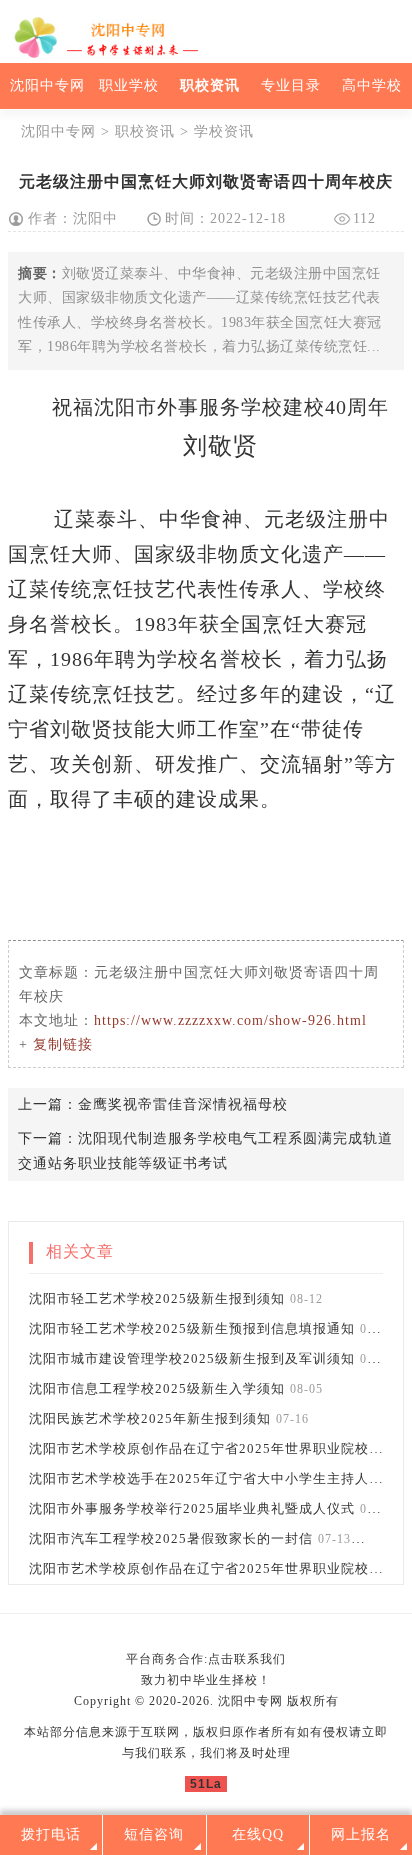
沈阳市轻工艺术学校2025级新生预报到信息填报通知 (192, 1328)
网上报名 (361, 1834)
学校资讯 (224, 131)
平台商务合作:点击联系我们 (206, 1659)
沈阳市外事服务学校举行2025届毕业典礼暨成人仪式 (192, 1508)
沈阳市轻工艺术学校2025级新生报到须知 (157, 1298)
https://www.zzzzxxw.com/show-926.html (230, 1020)
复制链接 (63, 1044)
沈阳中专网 (47, 85)
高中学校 (372, 85)
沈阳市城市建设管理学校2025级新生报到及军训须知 (192, 1358)
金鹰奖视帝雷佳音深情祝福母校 (183, 1104)
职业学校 (129, 85)
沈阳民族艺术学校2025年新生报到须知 (150, 1418)
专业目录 (291, 85)
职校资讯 (210, 85)
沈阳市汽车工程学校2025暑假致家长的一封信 (171, 1538)
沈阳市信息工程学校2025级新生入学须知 (157, 1388)
